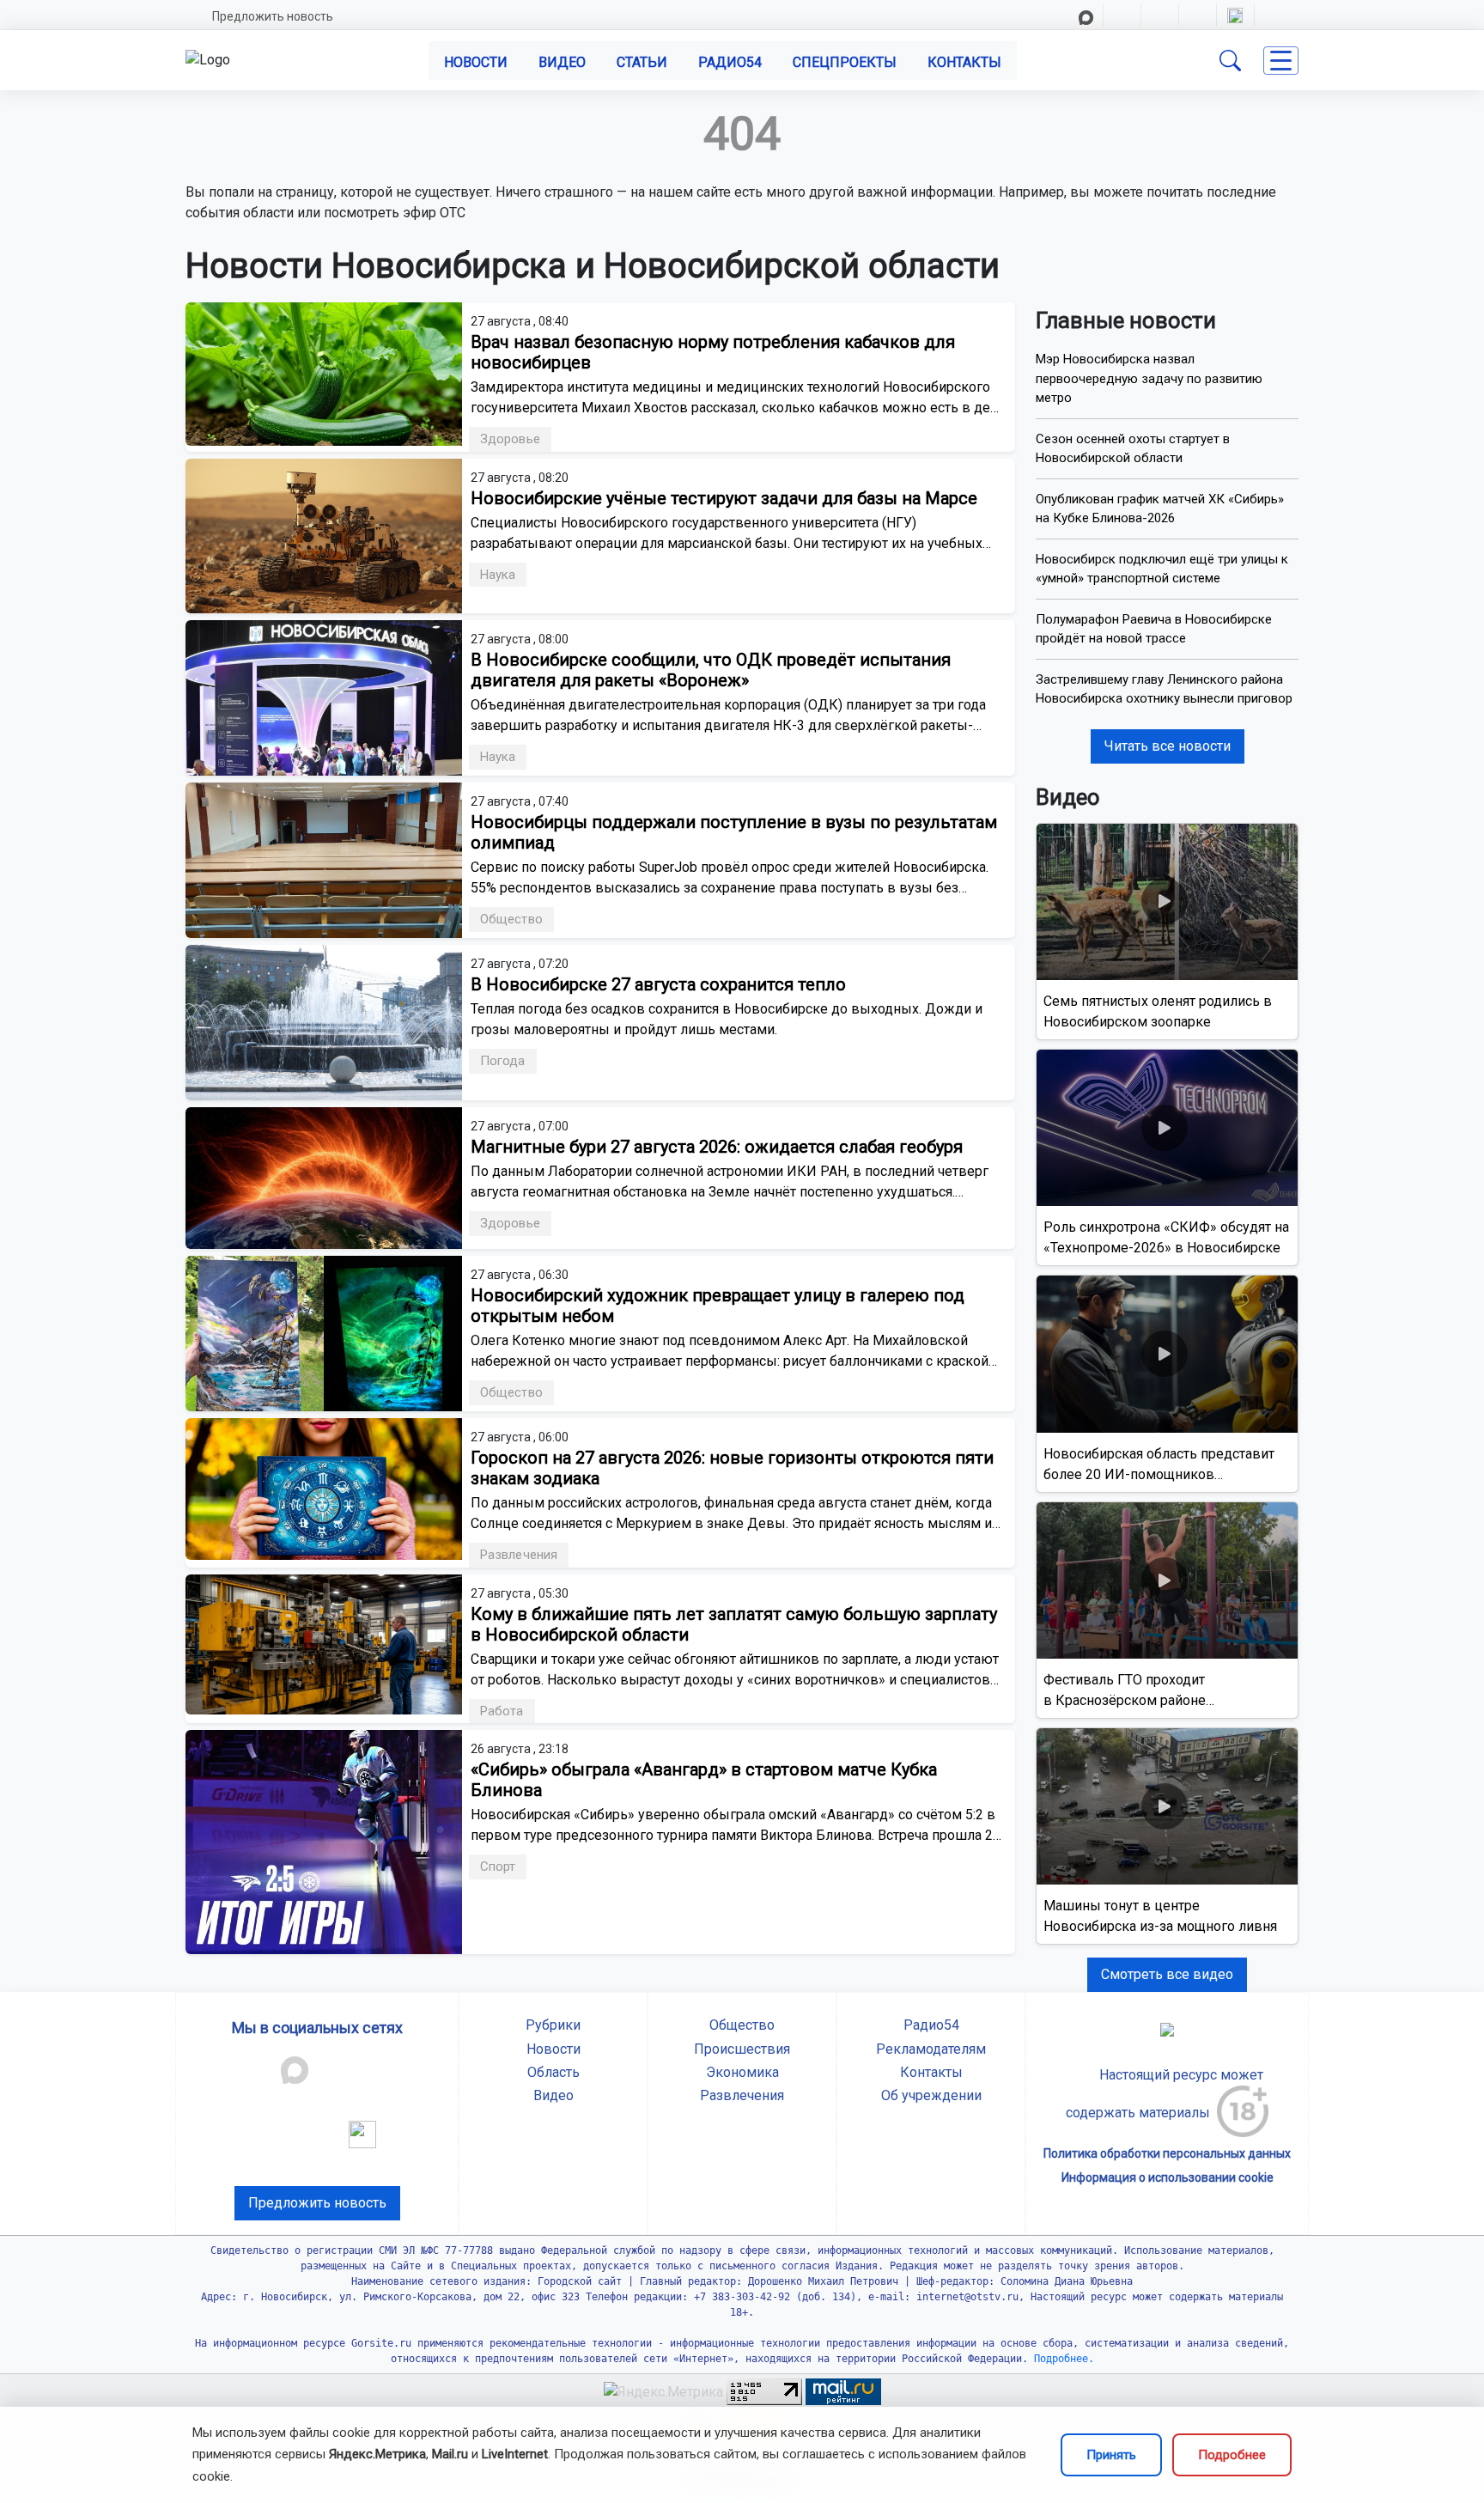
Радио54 (730, 62)
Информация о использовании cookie (1168, 2177)
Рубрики (553, 2025)
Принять (1111, 2455)
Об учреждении (931, 2095)
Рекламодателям (931, 2049)
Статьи (642, 62)
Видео (562, 62)
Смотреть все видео (1167, 1974)
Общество (742, 2025)
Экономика (742, 2072)
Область (553, 2072)
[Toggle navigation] (1281, 61)
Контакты (964, 62)
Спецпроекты (845, 62)
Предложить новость (273, 16)
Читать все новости (1168, 746)
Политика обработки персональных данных (1167, 2153)
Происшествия (742, 2049)
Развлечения (742, 2095)
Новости (476, 62)
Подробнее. (1061, 2359)
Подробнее (1232, 2455)
